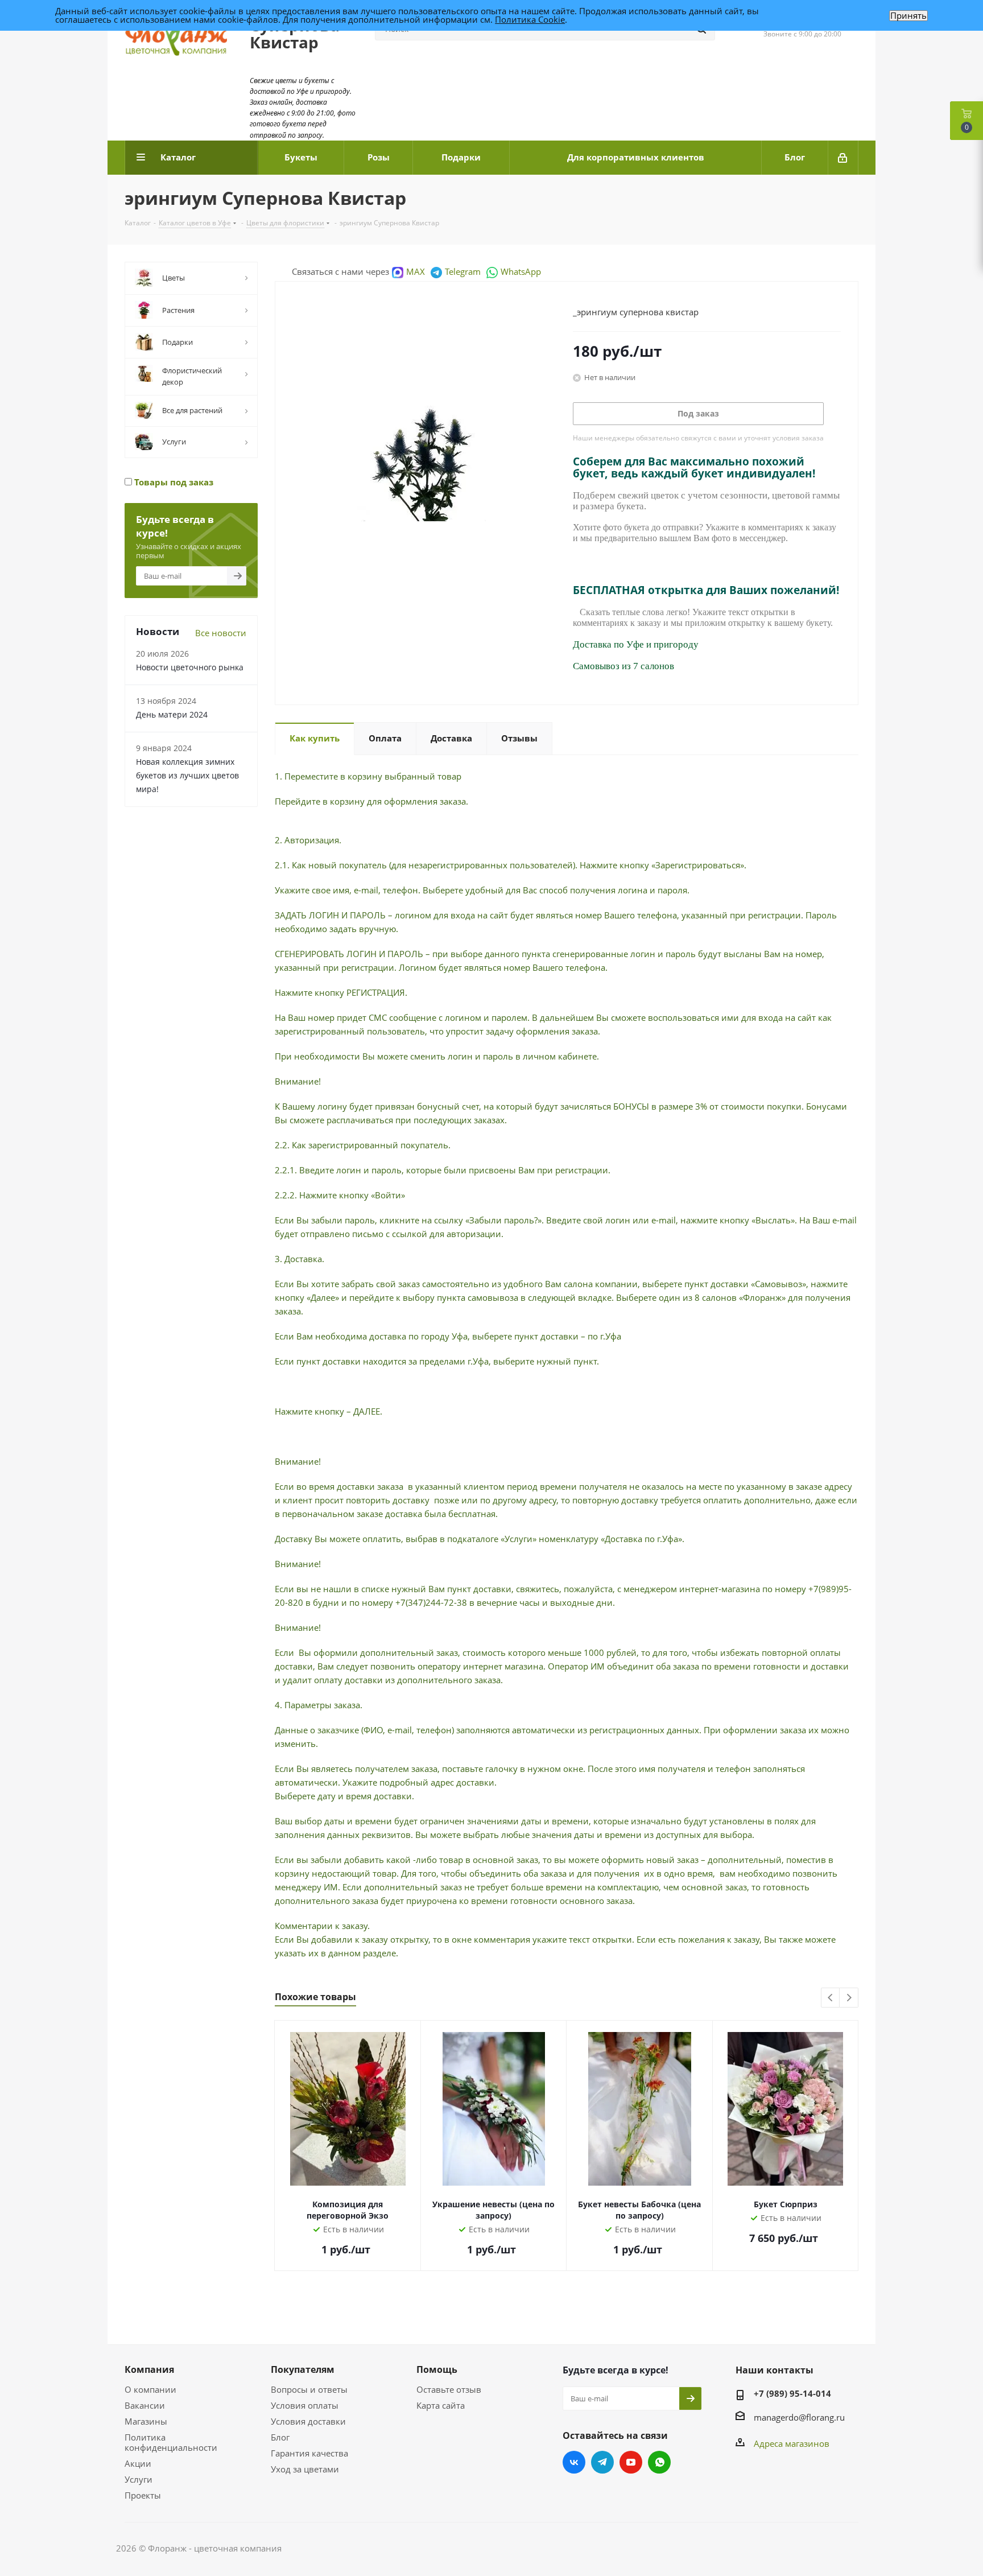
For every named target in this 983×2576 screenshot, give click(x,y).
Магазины (146, 2421)
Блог (280, 2437)
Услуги (139, 2479)
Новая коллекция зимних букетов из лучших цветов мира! (187, 775)
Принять (908, 16)
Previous (831, 1998)
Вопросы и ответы (309, 2389)
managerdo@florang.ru (799, 2417)
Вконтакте (574, 2462)
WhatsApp (521, 271)
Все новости (221, 633)
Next (849, 1998)
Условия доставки (308, 2421)
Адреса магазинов (792, 2443)
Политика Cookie (530, 19)
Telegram (463, 271)
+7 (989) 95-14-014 (792, 2393)
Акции (138, 2463)
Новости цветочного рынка (190, 667)
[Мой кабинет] (843, 158)
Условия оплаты (305, 2405)
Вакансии (145, 2405)
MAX (416, 271)
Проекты (143, 2495)
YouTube (631, 2462)
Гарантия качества (309, 2453)
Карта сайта (441, 2405)
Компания (149, 2369)
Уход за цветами (305, 2469)
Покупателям (303, 2369)
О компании (150, 2389)
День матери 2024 (172, 714)
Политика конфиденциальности (171, 2442)
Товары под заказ (173, 482)
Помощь (437, 2369)
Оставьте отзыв (449, 2389)
